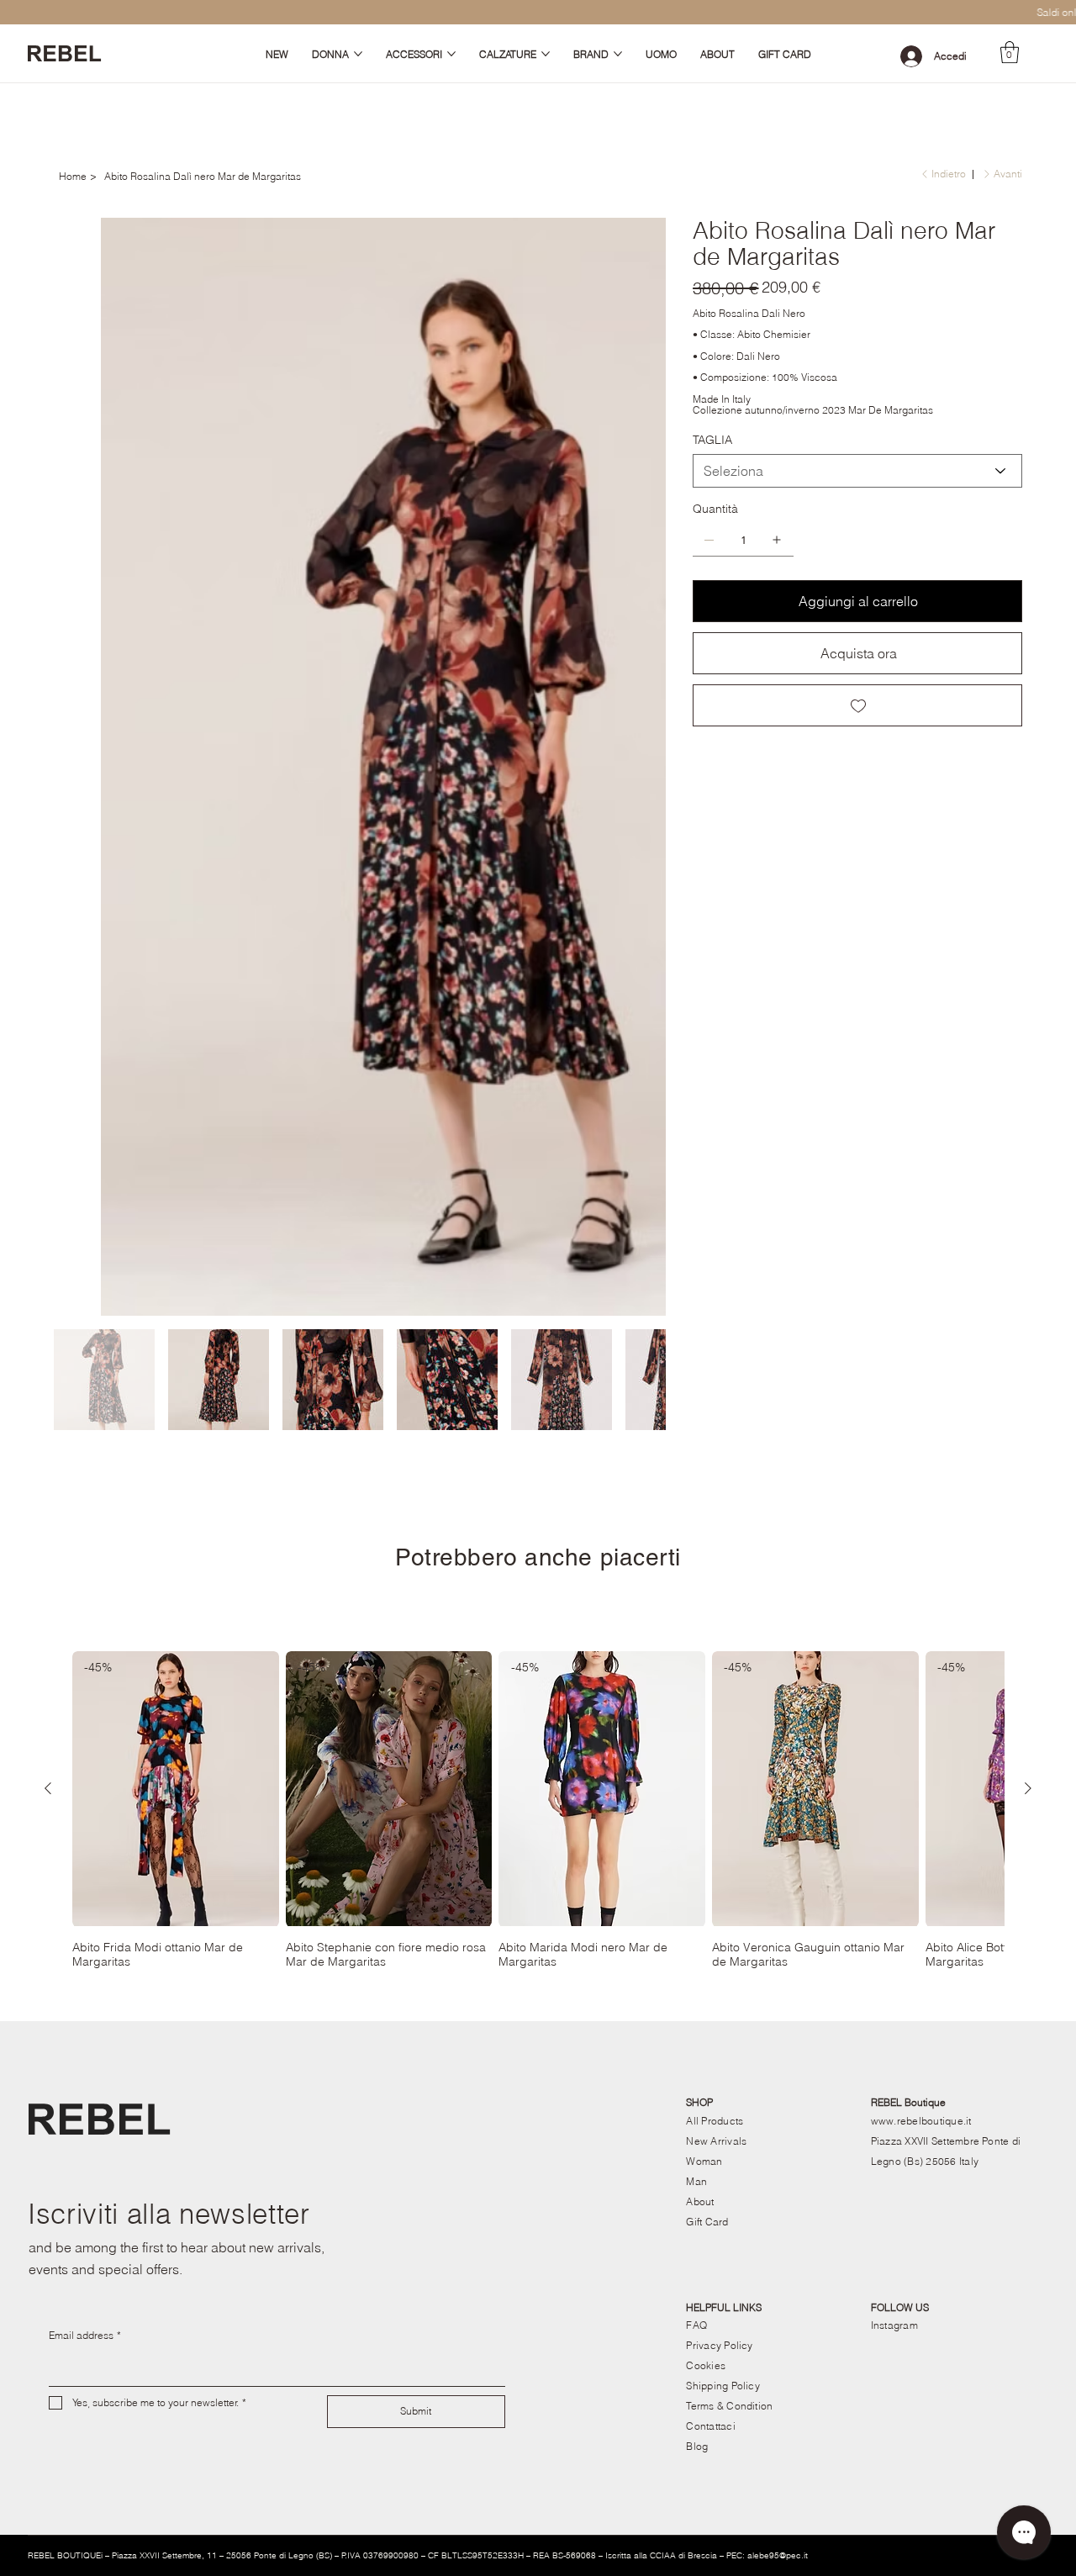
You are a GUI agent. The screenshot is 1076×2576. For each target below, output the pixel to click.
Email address (85, 1676)
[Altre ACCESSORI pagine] (451, 54)
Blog (697, 1787)
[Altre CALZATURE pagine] (546, 54)
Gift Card (707, 1562)
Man (696, 1522)
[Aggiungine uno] (777, 540)
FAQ (696, 1666)
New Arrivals (716, 1482)
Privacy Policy (719, 1686)
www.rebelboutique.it (921, 1462)
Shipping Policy (723, 1726)
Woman (704, 1502)
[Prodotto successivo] (1028, 1129)
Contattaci (710, 1767)
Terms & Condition (729, 1747)
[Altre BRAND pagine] (618, 54)
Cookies (706, 1706)
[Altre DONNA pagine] (358, 54)
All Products (715, 1462)
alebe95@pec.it (778, 1896)
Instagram (894, 1666)
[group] (538, 1151)
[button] (1010, 52)
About (700, 1542)
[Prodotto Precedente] (48, 1129)
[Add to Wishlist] (857, 705)
